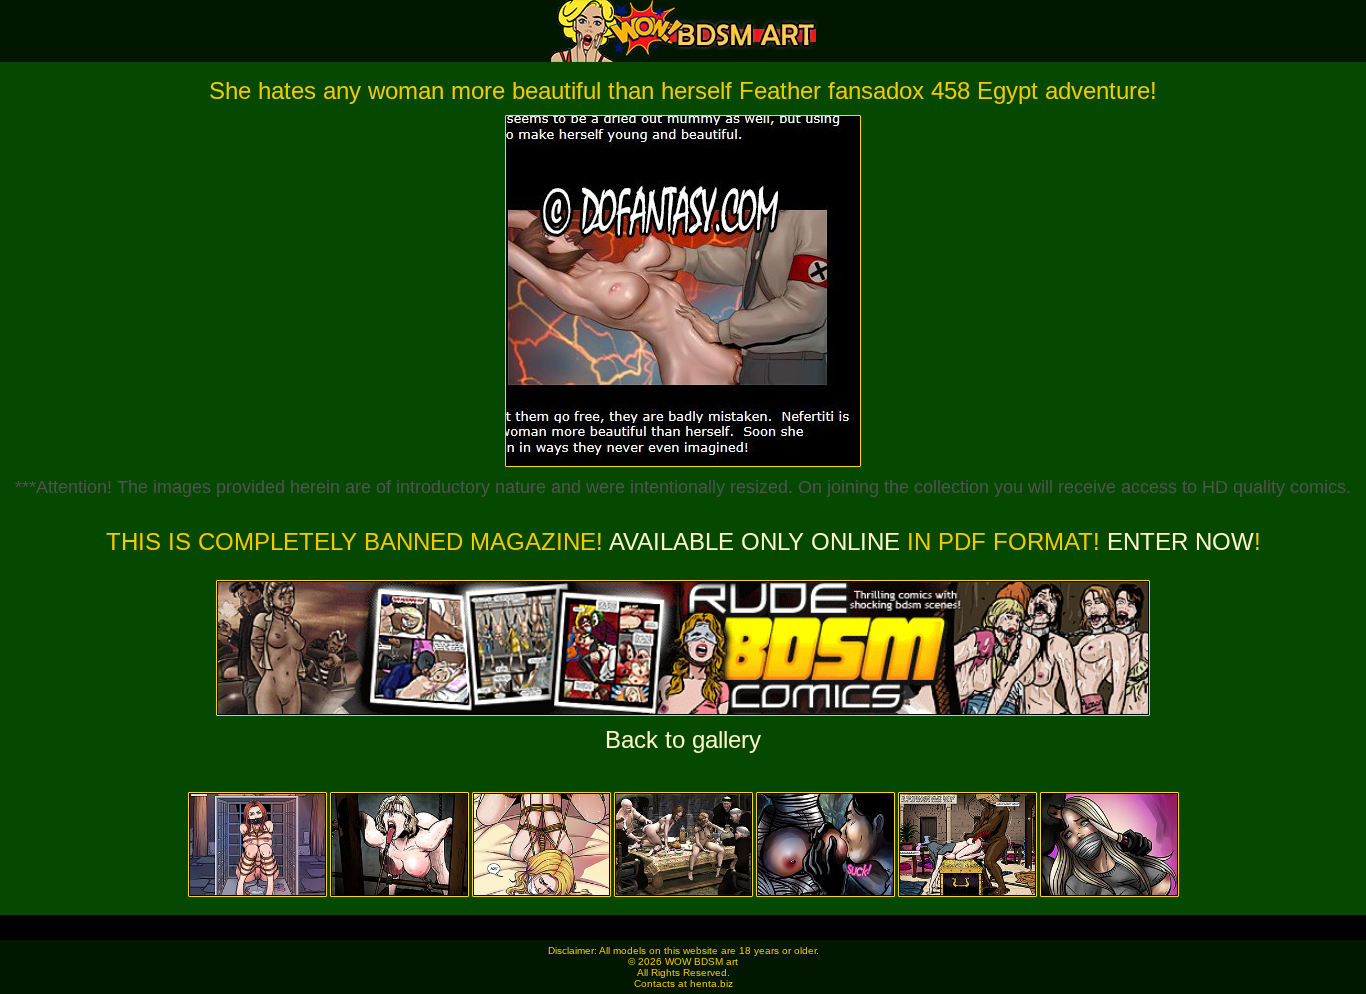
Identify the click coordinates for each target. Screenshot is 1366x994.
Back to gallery (683, 739)
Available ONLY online (754, 541)
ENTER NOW (1177, 541)
